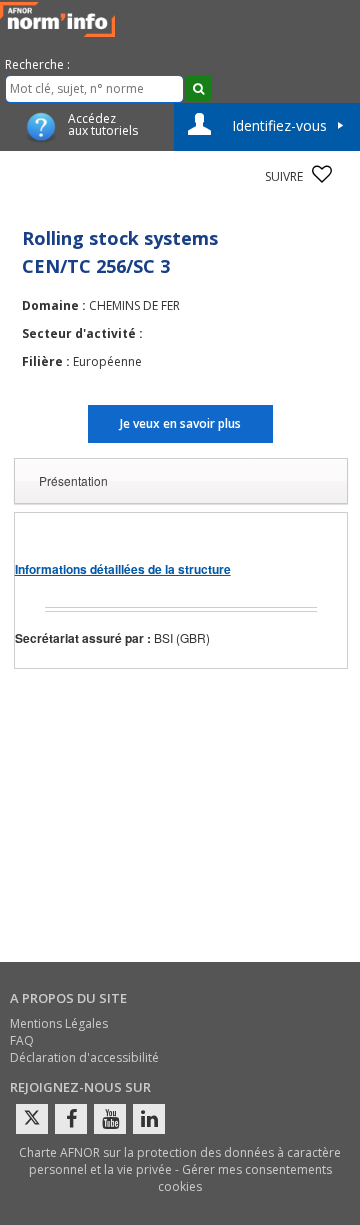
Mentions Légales (59, 1023)
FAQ (22, 1040)
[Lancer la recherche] (198, 88)
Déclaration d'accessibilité (84, 1057)
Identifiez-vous (279, 125)
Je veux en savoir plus (180, 423)
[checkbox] (322, 174)
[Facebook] (71, 1119)
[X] (32, 1119)
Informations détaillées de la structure (123, 569)
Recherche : (37, 64)
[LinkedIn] (149, 1119)
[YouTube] (110, 1119)
